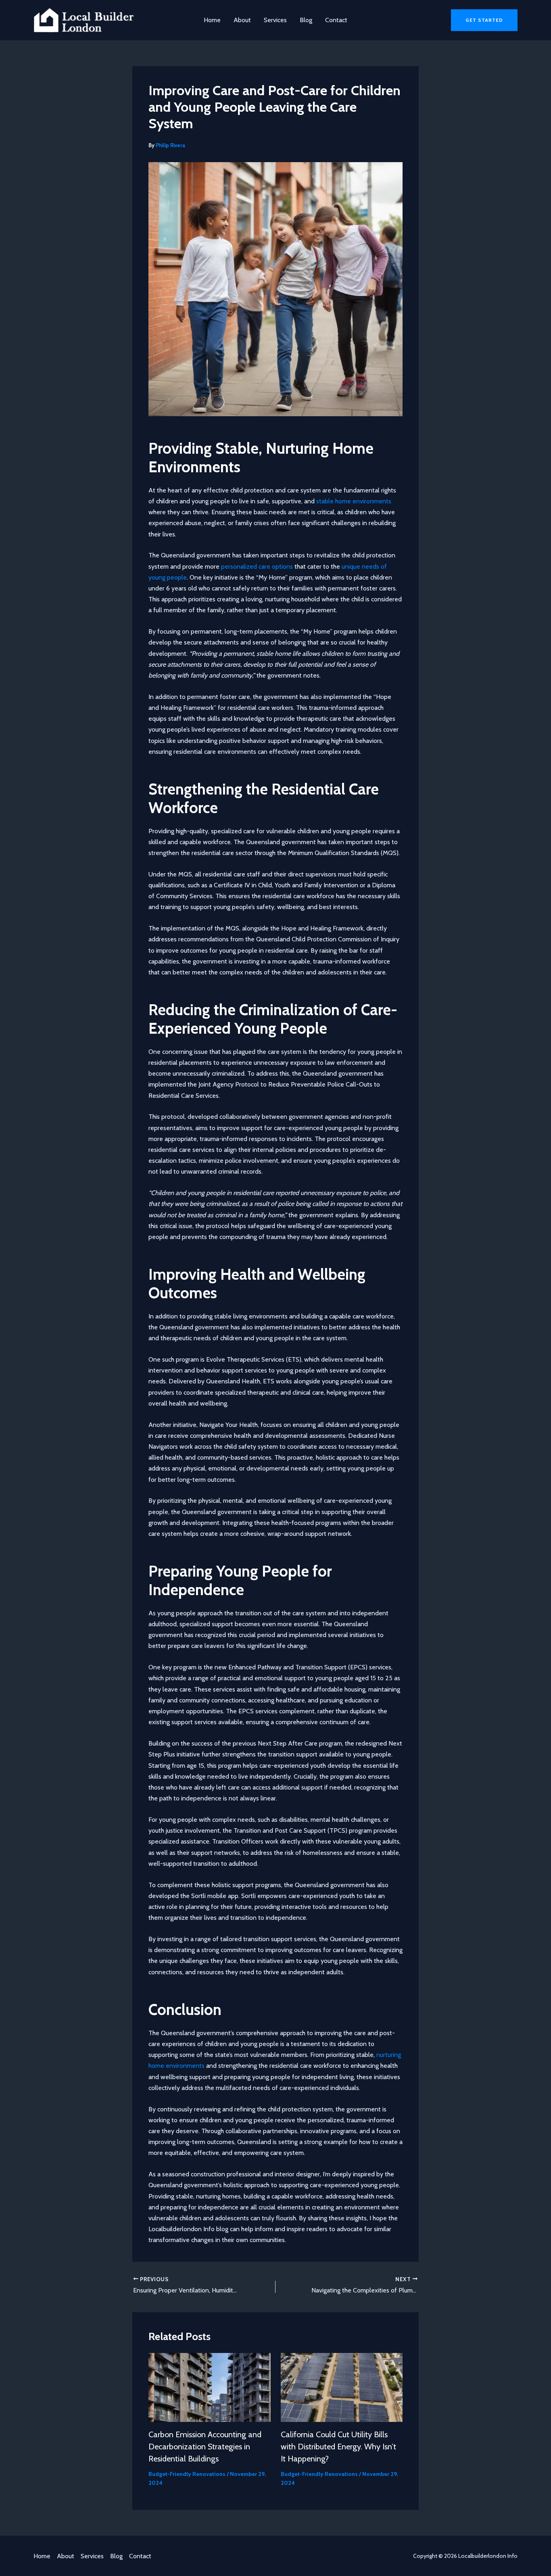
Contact (336, 20)
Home (212, 20)
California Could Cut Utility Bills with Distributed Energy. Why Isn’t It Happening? (338, 2447)
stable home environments (354, 501)
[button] (484, 20)
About (242, 20)
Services (275, 20)
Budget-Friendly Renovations (187, 2474)
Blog (306, 20)
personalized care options (257, 566)
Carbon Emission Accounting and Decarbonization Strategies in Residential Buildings (205, 2447)
